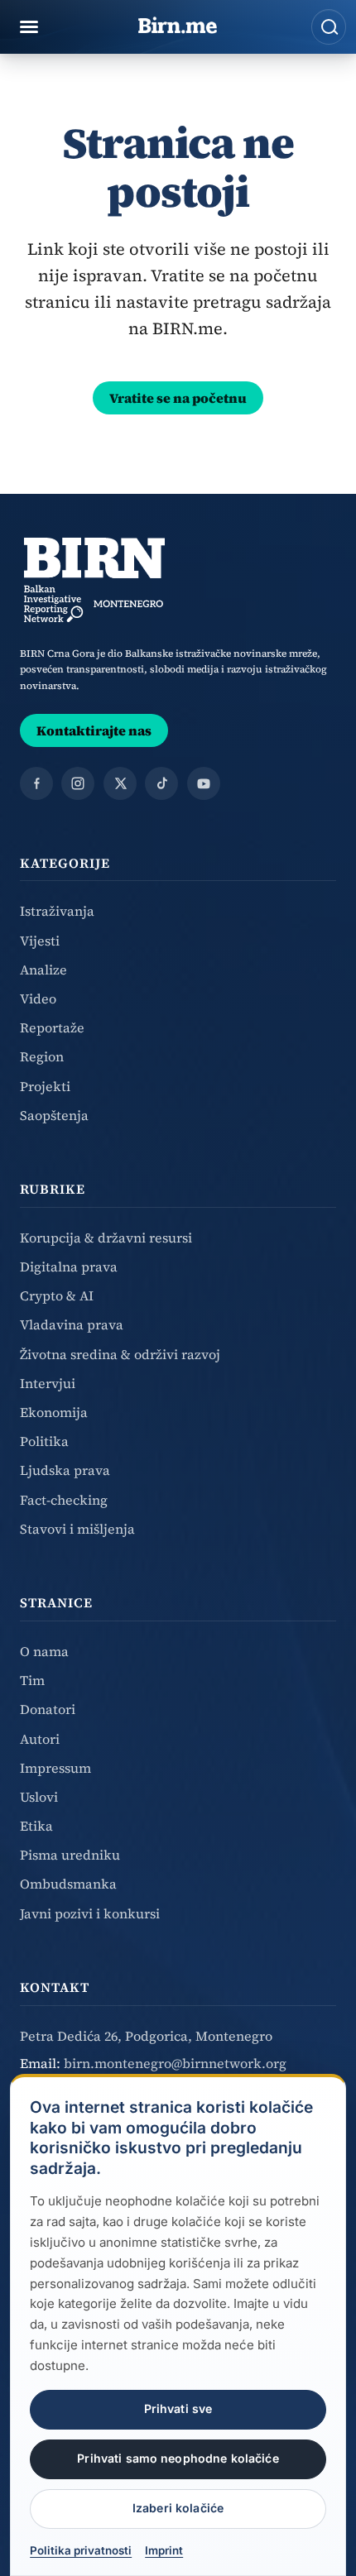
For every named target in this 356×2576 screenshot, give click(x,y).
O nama (44, 1651)
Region (42, 1056)
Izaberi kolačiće (178, 2508)
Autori (40, 1739)
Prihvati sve (178, 2408)
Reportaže (52, 1027)
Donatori (48, 1709)
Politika (44, 1441)
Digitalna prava (69, 1266)
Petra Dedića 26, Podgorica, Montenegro (146, 2036)
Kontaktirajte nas (94, 730)
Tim (32, 1680)
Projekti (45, 1086)
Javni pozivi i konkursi (90, 1913)
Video (38, 998)
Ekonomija (54, 1412)
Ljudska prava (65, 1470)
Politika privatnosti (81, 2550)
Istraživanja (57, 911)
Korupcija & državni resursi (106, 1238)
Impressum (55, 1768)
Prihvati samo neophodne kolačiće (178, 2458)
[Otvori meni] (29, 27)
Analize (43, 970)
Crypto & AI (57, 1295)
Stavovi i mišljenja (77, 1529)
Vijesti (40, 941)
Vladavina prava (72, 1324)
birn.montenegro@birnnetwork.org (175, 2063)
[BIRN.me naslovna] (178, 26)
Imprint (164, 2550)
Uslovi (39, 1797)
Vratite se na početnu (178, 398)
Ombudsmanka (68, 1884)
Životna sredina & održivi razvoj (120, 1354)
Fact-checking (64, 1500)
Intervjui (48, 1383)
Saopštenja (54, 1115)
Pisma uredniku (70, 1855)
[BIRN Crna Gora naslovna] (94, 580)
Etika (36, 1826)
